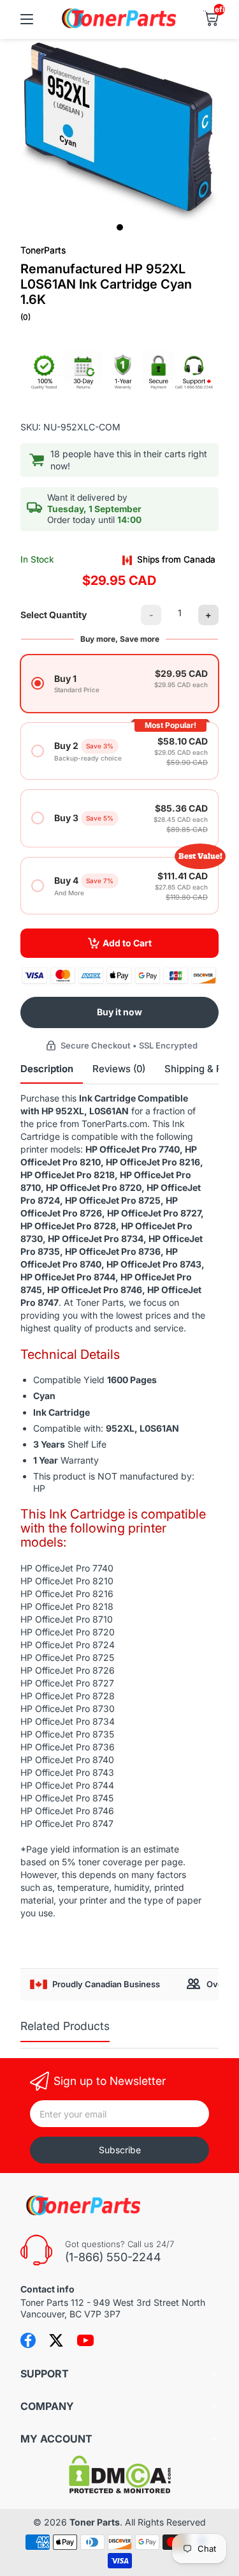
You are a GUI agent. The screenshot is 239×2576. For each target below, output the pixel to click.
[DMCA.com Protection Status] (120, 2490)
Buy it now (119, 1012)
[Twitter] (56, 2340)
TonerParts (43, 250)
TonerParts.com (114, 1124)
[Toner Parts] (120, 27)
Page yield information (73, 1849)
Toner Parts (95, 2522)
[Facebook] (28, 2340)
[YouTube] (85, 2340)
